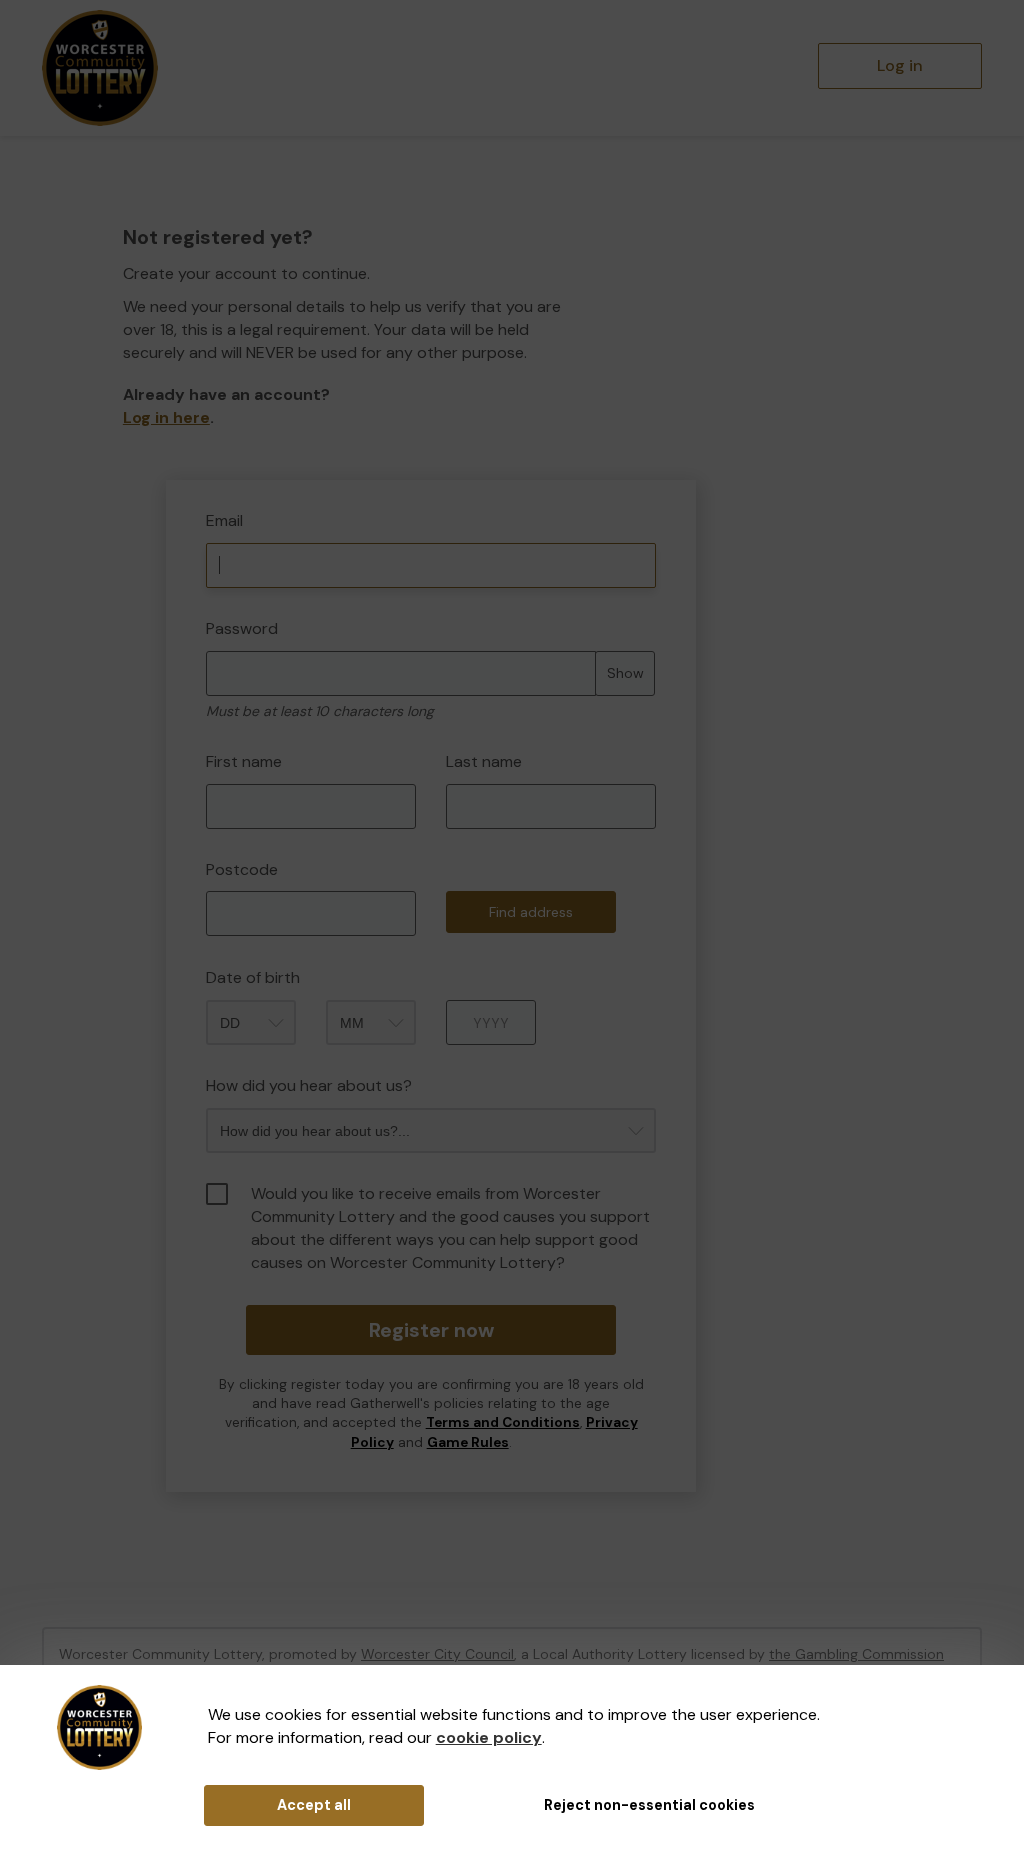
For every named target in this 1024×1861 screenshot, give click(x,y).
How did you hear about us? (309, 1085)
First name (244, 761)
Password (242, 628)
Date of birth (253, 977)
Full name (141, 465)
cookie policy (489, 1737)
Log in (900, 65)
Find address (531, 912)
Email (224, 520)
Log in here (166, 417)
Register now (431, 1330)
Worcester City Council (437, 1654)
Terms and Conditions (503, 1422)
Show (625, 673)
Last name (484, 761)
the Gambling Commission (856, 1654)
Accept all (314, 1805)
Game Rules (468, 1442)
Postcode (242, 869)
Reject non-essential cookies (649, 1805)
